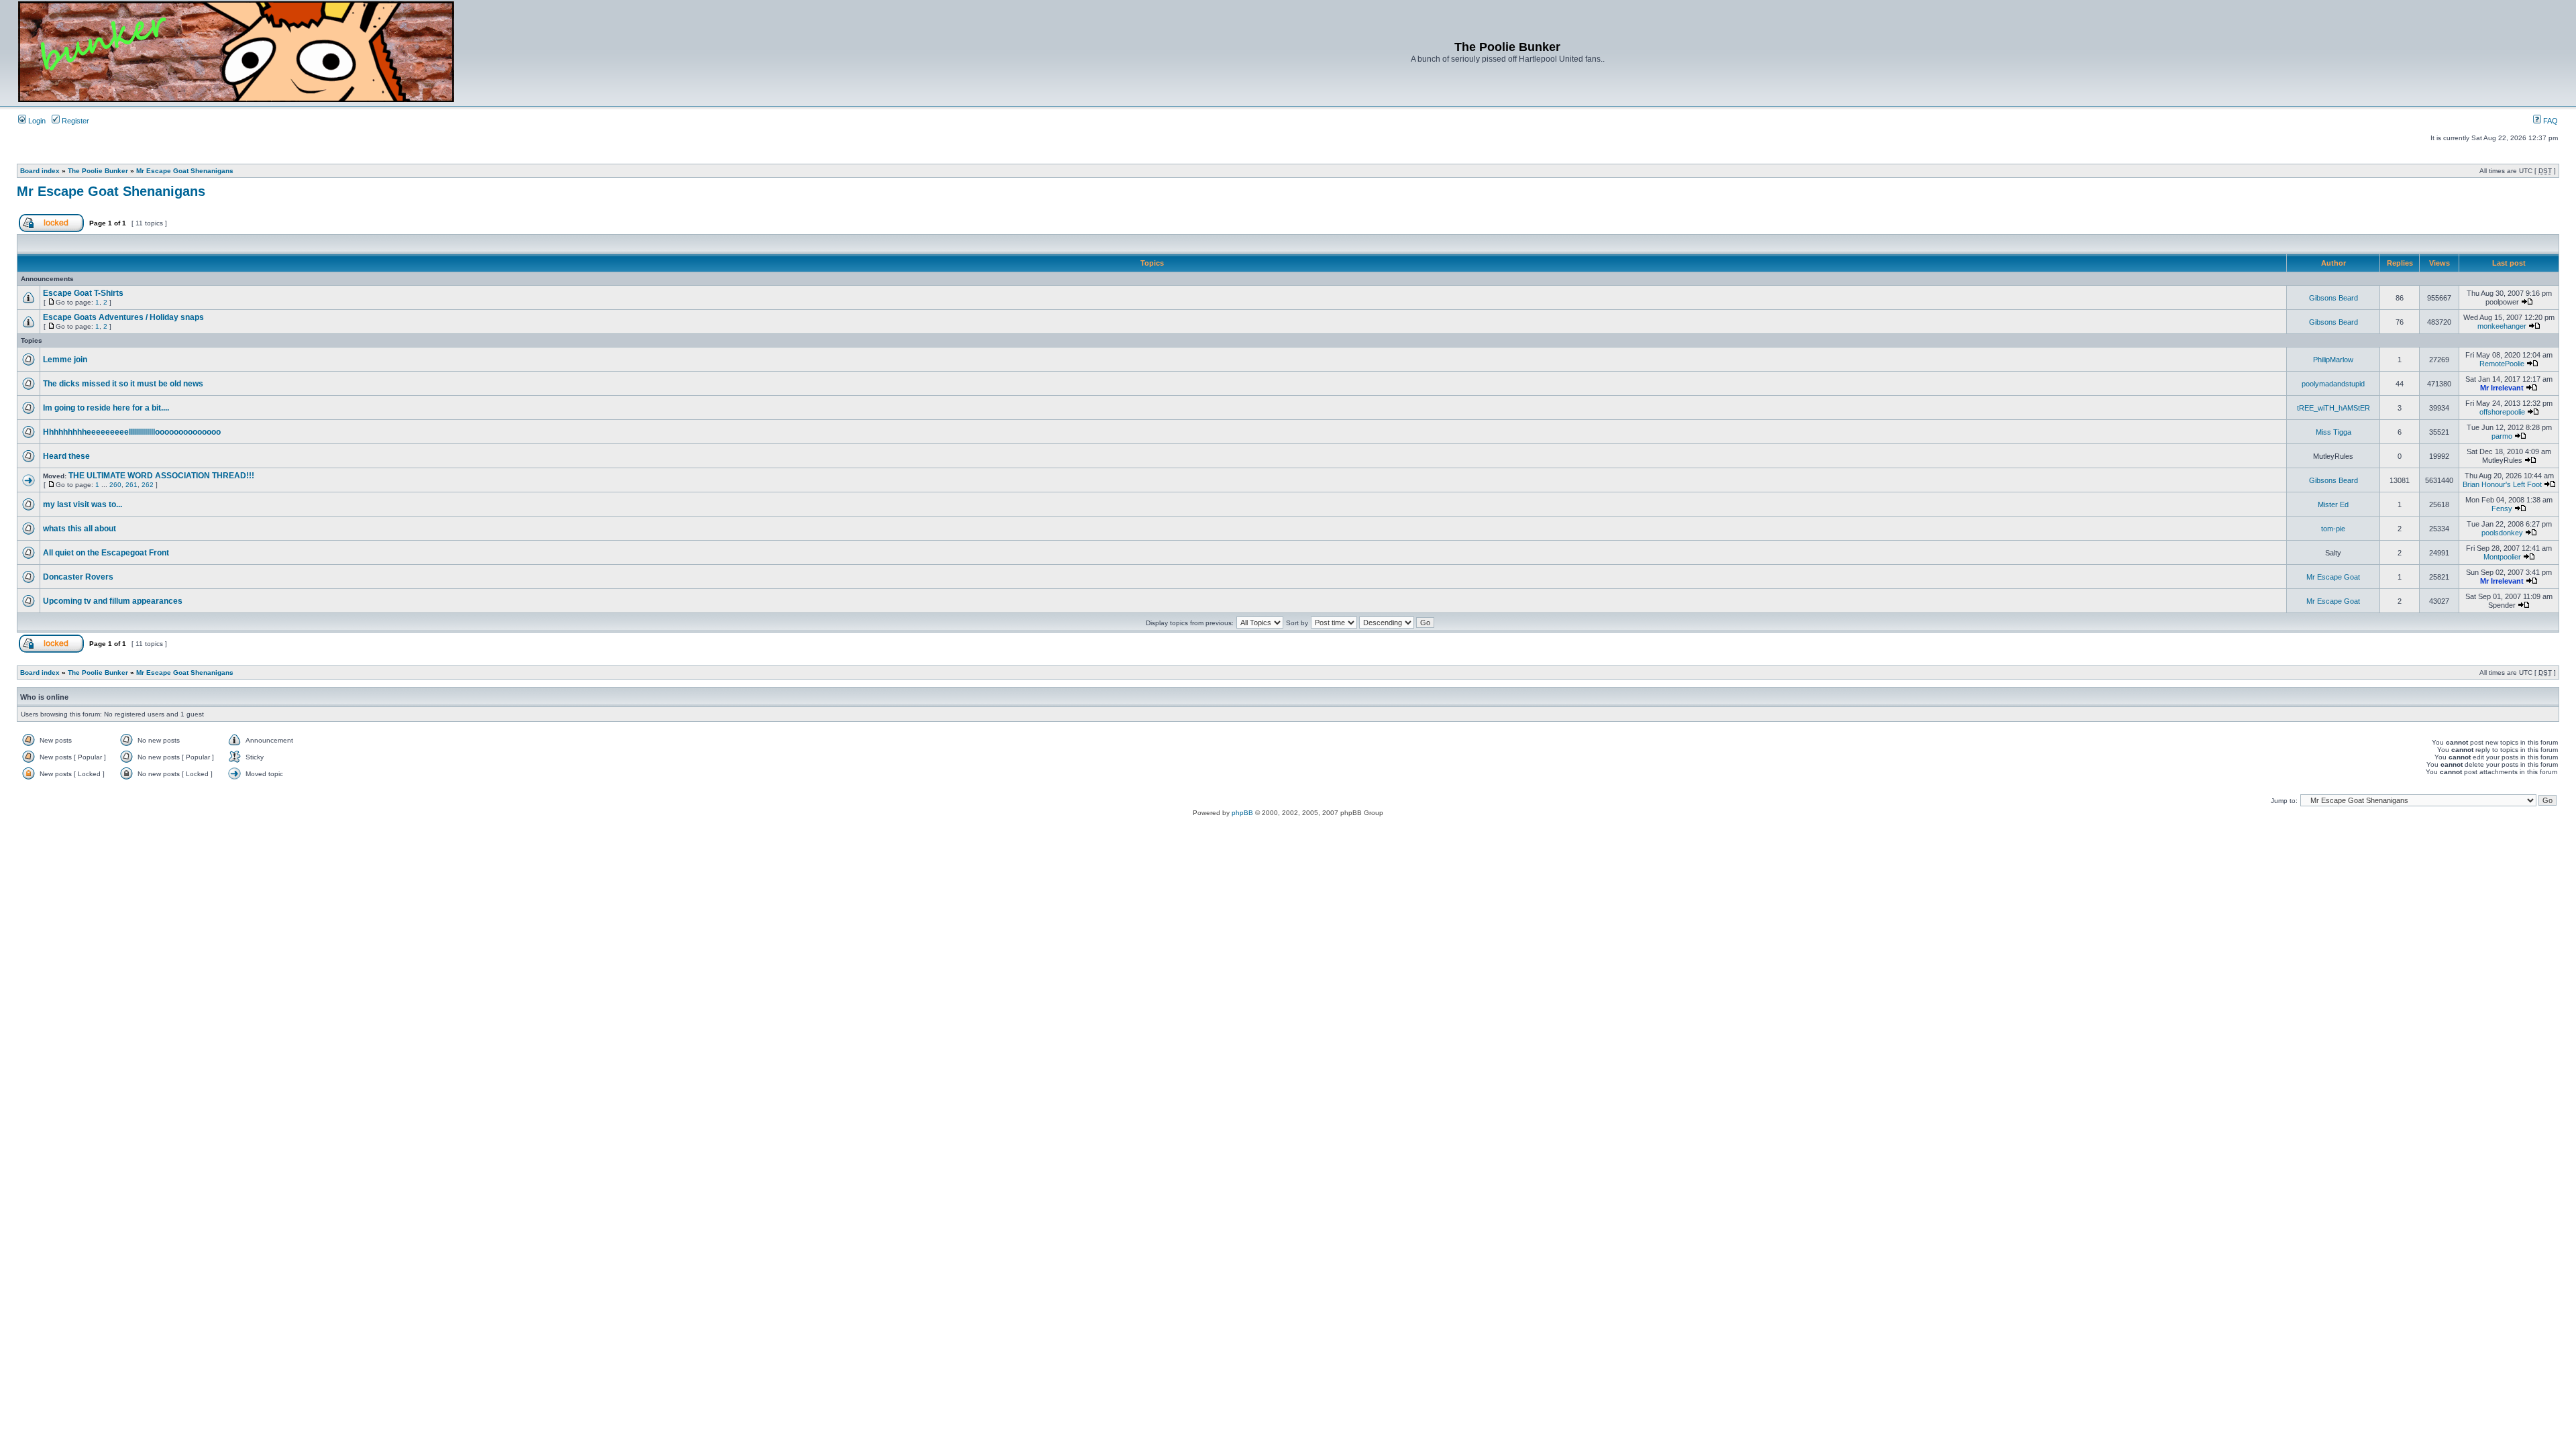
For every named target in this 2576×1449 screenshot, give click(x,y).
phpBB (1242, 813)
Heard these (66, 456)
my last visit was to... (83, 504)
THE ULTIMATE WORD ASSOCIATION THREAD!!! (161, 476)
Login (36, 121)
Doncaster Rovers (78, 577)
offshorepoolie (2502, 412)
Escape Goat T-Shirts (83, 293)
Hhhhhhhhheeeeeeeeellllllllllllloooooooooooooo (132, 432)
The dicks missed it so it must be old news (123, 384)
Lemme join (65, 360)
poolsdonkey (2502, 533)
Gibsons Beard (2333, 298)
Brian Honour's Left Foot (2502, 484)
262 (148, 485)
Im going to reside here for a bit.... (106, 408)
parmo (2502, 436)
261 (131, 485)
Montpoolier (2502, 557)
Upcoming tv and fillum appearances (113, 601)
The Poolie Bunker (98, 171)
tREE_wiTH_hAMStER (2333, 408)
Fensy (2502, 508)
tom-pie (2333, 529)
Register (74, 121)
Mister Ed (2333, 504)
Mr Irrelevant (2502, 388)
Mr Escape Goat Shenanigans (185, 171)
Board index (40, 171)
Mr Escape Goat (2333, 577)
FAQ (2550, 121)
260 (115, 485)
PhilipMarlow (2333, 360)
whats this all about (79, 529)
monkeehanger (2502, 326)
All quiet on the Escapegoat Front (106, 553)
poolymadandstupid (2333, 384)
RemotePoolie (2502, 364)
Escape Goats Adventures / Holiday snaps (123, 317)
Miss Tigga (2333, 432)
